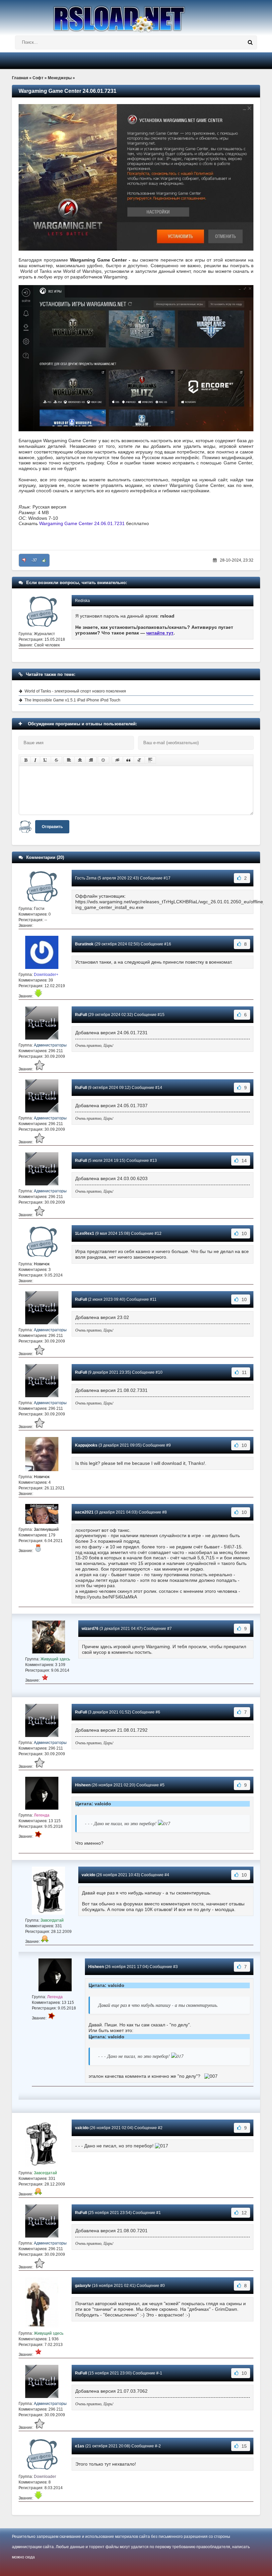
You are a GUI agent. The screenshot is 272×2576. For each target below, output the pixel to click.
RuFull (81, 1015)
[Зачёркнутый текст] (56, 760)
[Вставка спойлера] (150, 760)
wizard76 (90, 1629)
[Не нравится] (24, 560)
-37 (34, 560)
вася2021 (84, 1512)
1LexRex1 (85, 1233)
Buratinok (84, 944)
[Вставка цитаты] (128, 760)
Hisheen (83, 1785)
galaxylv (83, 2286)
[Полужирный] (26, 760)
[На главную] (136, 16)
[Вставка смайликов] (103, 760)
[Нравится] (44, 560)
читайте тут (160, 633)
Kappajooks (86, 1445)
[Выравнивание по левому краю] (69, 760)
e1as (80, 2446)
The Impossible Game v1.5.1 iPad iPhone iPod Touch (72, 700)
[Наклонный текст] (35, 760)
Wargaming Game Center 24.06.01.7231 (82, 523)
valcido (88, 1875)
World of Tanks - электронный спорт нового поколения (75, 691)
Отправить (52, 827)
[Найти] (250, 42)
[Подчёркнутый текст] (45, 760)
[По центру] (80, 760)
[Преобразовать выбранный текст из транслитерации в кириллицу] (139, 760)
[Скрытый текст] (117, 760)
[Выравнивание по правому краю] (91, 760)
